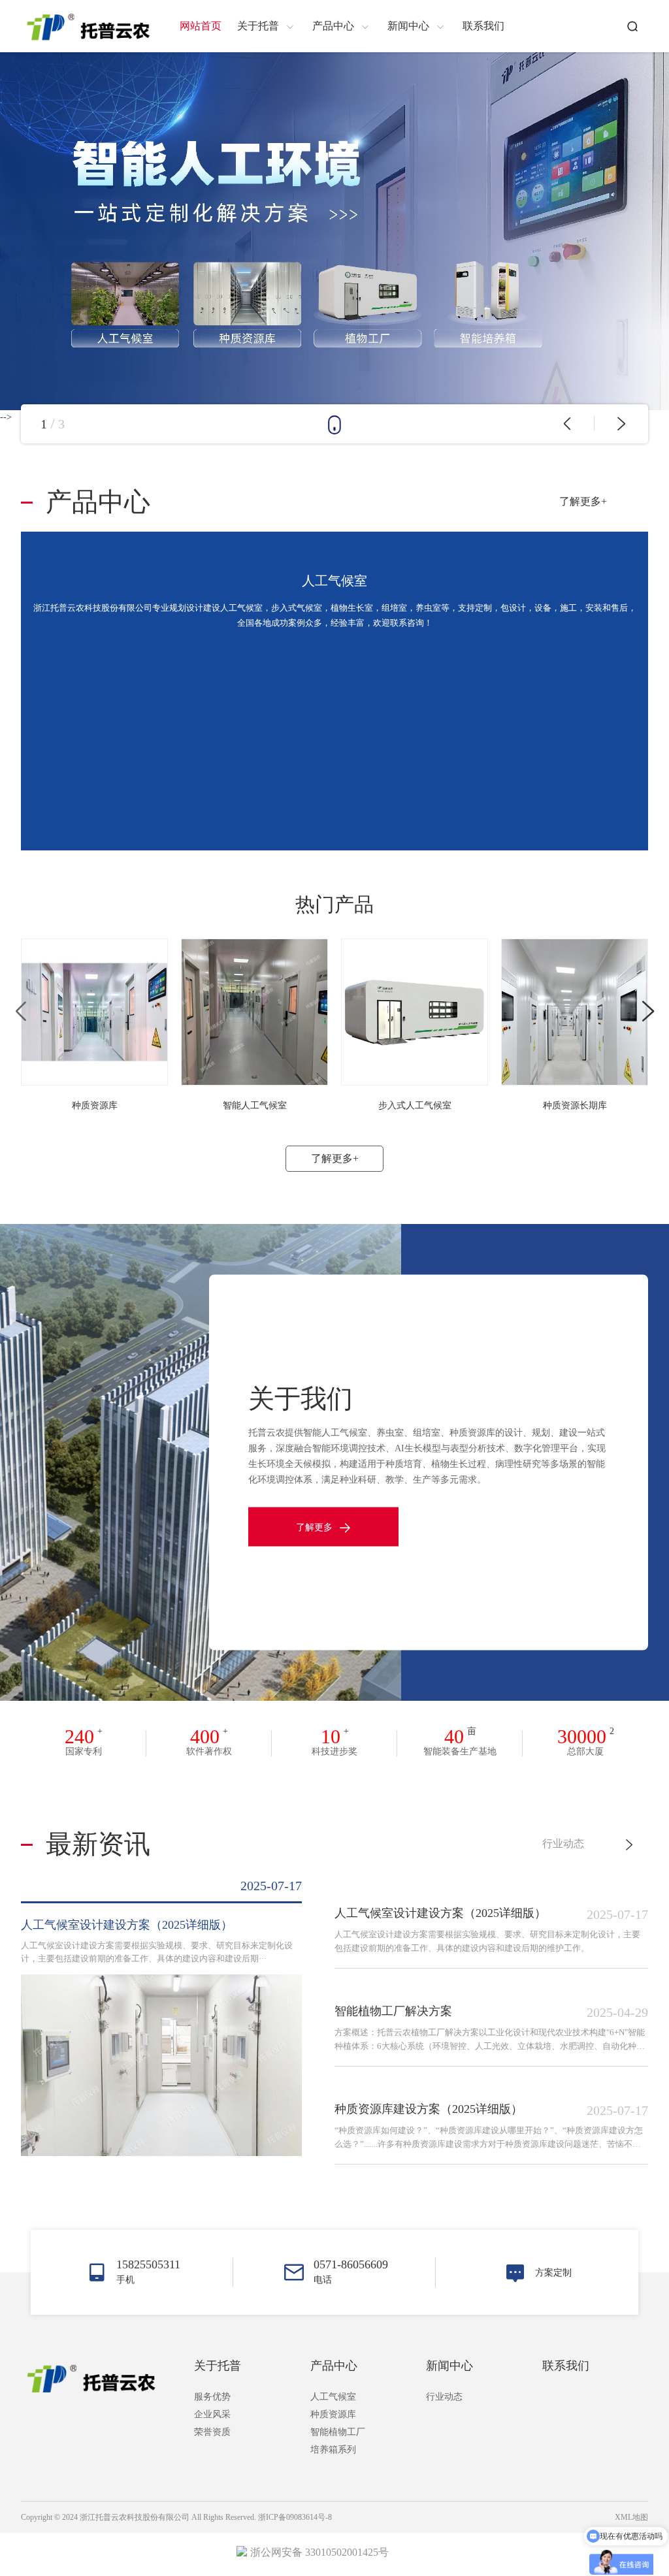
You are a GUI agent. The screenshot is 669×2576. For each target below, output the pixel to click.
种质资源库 (333, 2414)
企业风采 (212, 2414)
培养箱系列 (333, 2450)
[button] (567, 424)
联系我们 (566, 2366)
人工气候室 (333, 2397)
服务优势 (212, 2397)
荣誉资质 (212, 2432)
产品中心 (334, 2366)
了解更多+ (583, 501)
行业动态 (563, 1843)
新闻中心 (449, 2366)
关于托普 (218, 2366)
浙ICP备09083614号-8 (295, 2517)
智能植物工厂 (338, 2432)
